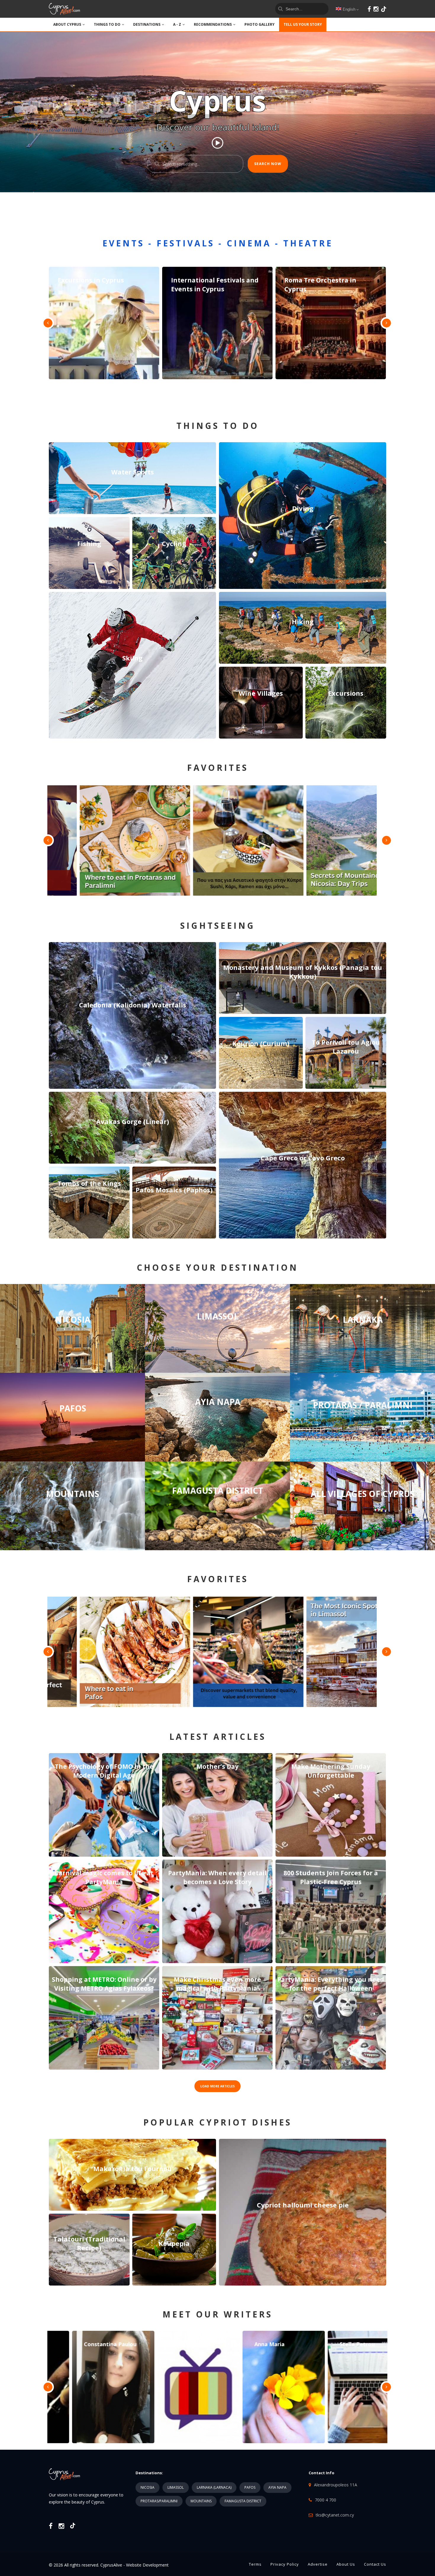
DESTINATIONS (147, 24)
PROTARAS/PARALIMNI (159, 2501)
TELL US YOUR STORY (303, 24)
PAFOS (250, 2487)
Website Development (147, 2565)
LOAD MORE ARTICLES (217, 2086)
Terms (255, 2564)
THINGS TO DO (107, 24)
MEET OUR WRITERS (217, 2314)
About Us (346, 2564)
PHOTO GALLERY (260, 24)
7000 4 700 (326, 2500)
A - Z (177, 24)
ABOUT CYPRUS (67, 24)
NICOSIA (148, 2487)
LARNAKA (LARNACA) (214, 2487)
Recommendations (213, 24)
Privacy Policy (285, 2564)
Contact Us (375, 2564)
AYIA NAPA (277, 2487)
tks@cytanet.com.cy (335, 2515)
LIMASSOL (176, 2487)
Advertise (318, 2564)
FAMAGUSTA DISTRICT (243, 2501)
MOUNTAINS (201, 2501)
